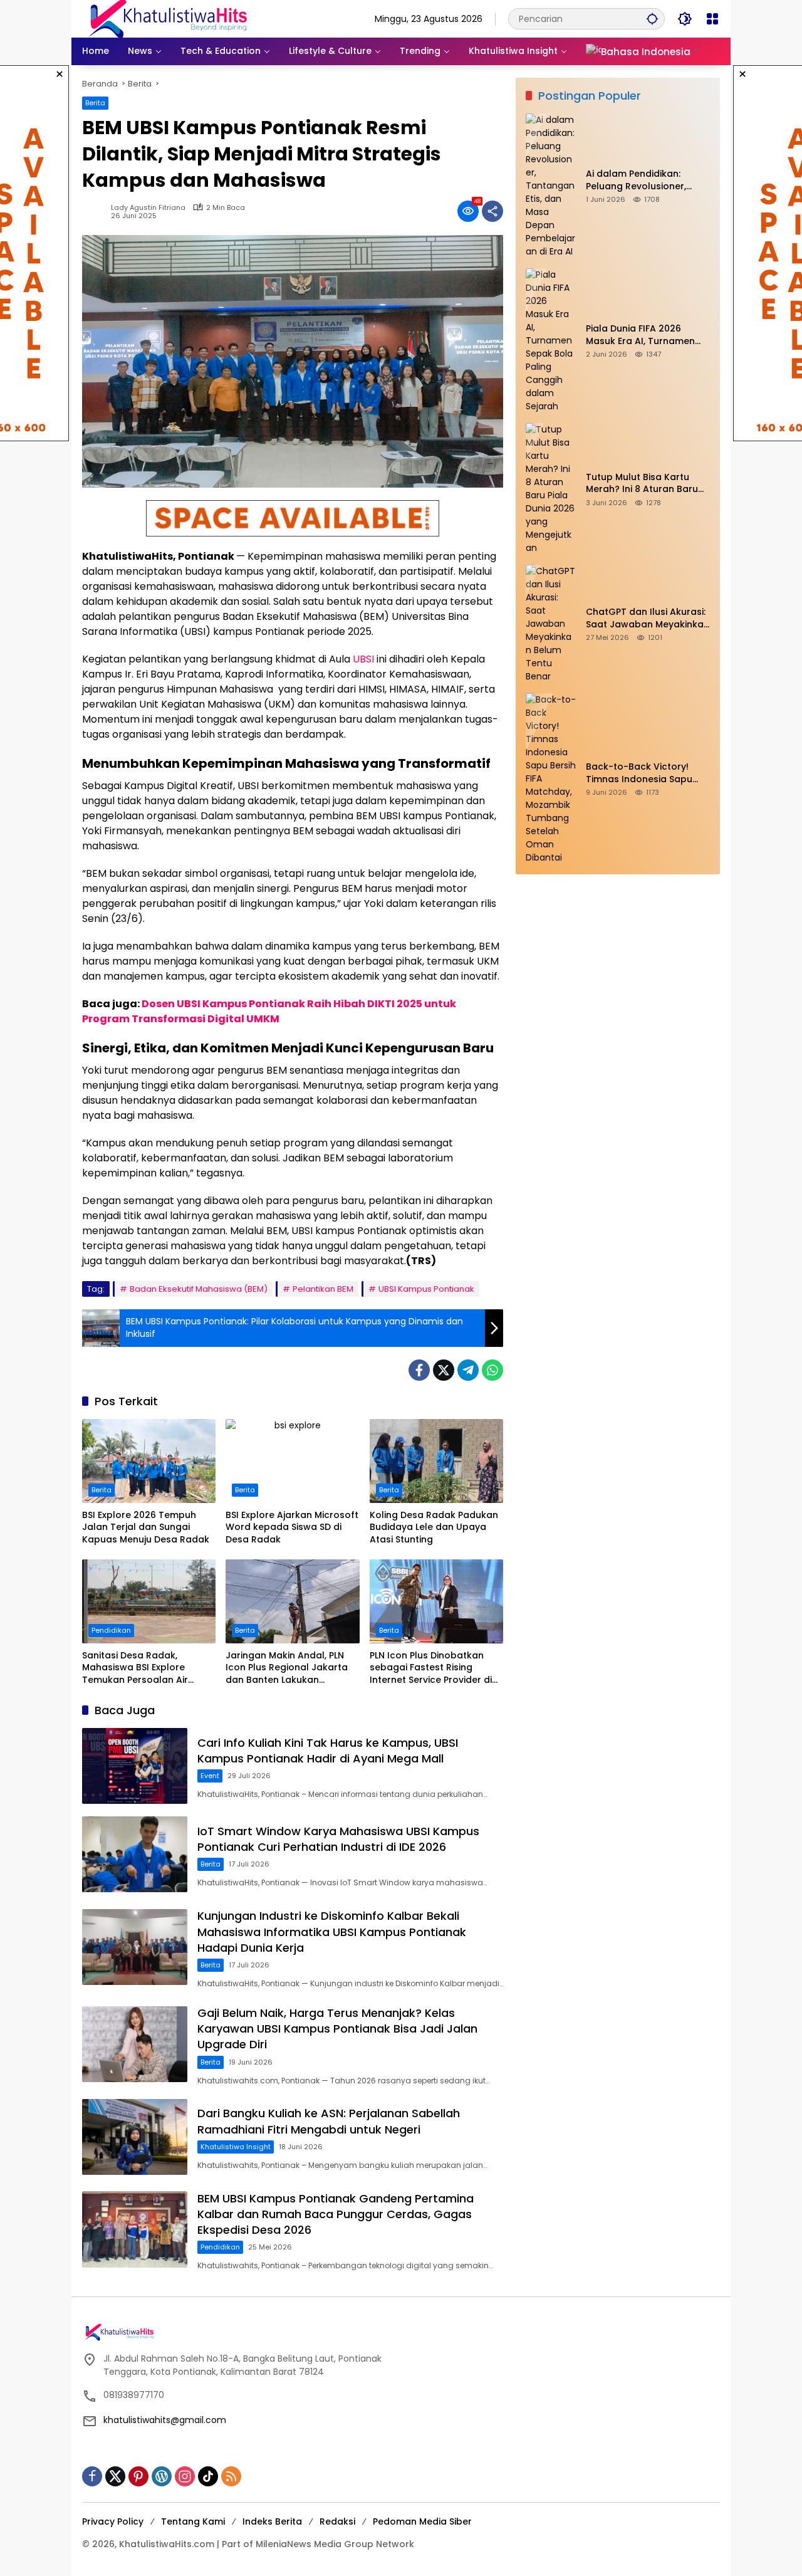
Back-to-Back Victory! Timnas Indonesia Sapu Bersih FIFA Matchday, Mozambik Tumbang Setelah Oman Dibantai (639, 773)
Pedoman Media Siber (422, 2521)
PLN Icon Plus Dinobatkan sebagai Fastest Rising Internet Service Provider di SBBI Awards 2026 (431, 1668)
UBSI (363, 659)
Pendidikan (111, 1630)
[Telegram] (468, 1370)
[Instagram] (185, 2476)
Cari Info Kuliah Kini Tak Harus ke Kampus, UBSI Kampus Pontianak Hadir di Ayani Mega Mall (328, 1751)
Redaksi (337, 2521)
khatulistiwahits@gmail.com (165, 2420)
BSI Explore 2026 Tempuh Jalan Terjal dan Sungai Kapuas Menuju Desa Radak (146, 1527)
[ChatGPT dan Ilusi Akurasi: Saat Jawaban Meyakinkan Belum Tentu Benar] (551, 624)
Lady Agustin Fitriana (148, 208)
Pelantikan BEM (323, 1289)
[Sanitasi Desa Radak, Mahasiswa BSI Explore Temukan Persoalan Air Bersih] (149, 1601)
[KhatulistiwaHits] (167, 18)
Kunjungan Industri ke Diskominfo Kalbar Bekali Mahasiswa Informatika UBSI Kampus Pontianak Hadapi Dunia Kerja (332, 1931)
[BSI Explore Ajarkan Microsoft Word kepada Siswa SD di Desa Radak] (292, 1461)
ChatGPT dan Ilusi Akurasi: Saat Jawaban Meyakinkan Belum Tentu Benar (648, 618)
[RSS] (231, 2476)
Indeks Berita (272, 2521)
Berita (95, 103)
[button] (652, 18)
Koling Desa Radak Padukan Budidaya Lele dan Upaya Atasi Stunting (434, 1527)
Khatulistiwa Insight (236, 2147)
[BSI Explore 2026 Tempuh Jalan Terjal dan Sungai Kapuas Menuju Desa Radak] (149, 1461)
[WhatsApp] (492, 1370)
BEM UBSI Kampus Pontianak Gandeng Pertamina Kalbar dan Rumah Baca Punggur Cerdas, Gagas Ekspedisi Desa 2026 (336, 2214)
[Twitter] (444, 1370)
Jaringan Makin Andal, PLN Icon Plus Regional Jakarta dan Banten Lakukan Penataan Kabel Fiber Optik (288, 1668)
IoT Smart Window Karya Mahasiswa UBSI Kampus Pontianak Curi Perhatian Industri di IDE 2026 (338, 1839)
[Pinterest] (138, 2476)
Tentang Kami (193, 2521)
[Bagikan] (492, 211)
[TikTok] (208, 2476)
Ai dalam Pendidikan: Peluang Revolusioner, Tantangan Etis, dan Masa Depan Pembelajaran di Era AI (648, 180)
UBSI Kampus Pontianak (426, 1289)
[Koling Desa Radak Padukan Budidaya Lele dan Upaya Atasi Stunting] (436, 1461)
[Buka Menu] (712, 19)
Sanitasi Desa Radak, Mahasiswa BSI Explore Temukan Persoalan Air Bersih (135, 1668)
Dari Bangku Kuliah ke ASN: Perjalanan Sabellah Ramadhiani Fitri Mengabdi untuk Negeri (329, 2121)
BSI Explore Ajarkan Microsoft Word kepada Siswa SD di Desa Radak (292, 1527)
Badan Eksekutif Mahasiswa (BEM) (199, 1289)
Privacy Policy (113, 2521)
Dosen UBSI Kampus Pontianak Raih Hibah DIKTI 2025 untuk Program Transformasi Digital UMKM (269, 1011)
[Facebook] (419, 1370)
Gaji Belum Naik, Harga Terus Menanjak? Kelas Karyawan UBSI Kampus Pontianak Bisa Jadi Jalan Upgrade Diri (337, 2029)
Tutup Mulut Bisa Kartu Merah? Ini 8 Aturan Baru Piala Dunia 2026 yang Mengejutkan (642, 484)
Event (210, 1776)
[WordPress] (162, 2476)
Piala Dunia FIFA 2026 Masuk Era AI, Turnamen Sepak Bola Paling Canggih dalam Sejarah (647, 335)
